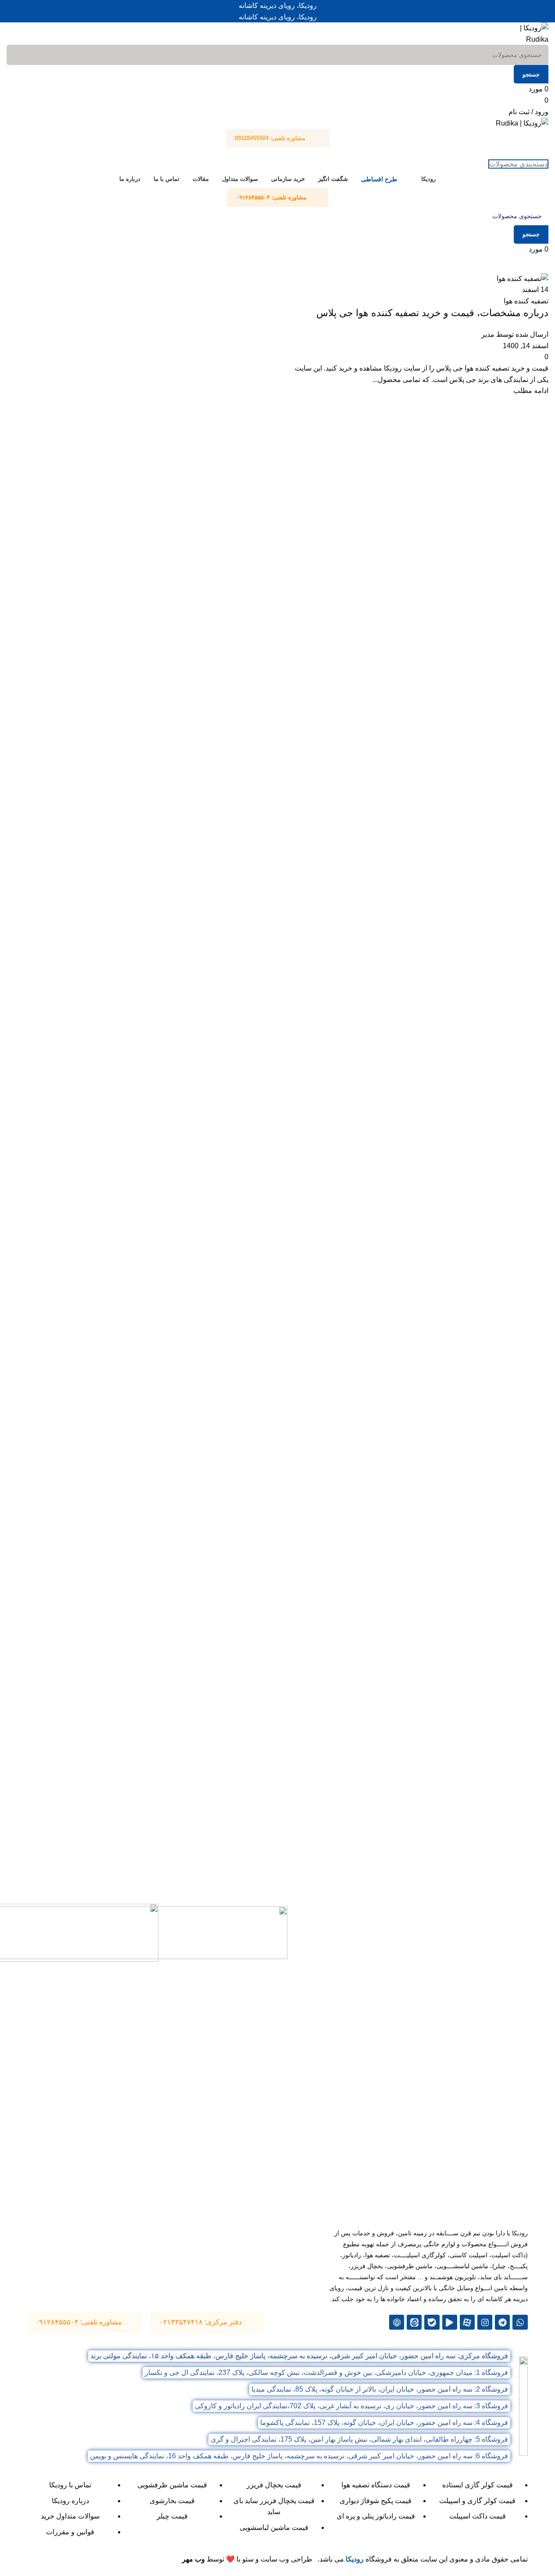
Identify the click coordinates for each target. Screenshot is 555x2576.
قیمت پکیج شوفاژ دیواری (376, 2501)
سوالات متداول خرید (70, 2516)
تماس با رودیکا (70, 2485)
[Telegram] (502, 2322)
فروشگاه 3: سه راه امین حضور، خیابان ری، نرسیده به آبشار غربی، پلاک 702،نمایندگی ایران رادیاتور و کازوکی (351, 2406)
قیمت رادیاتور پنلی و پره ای (376, 2516)
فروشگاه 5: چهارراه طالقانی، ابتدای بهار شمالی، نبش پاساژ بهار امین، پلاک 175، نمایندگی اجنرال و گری (359, 2439)
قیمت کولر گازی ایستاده (478, 2485)
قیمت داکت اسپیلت (478, 2516)
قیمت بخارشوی (172, 2501)
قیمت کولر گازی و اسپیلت (477, 2501)
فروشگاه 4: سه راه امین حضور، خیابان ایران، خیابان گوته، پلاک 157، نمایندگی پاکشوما (384, 2423)
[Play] (450, 2322)
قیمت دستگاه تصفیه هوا (376, 2485)
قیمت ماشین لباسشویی (274, 2527)
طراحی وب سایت (286, 2559)
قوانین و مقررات (70, 2532)
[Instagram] (485, 2322)
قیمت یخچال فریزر (274, 2485)
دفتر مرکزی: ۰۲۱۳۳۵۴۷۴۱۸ (201, 2322)
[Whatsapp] (520, 2322)
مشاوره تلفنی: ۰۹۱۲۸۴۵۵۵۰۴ (79, 2322)
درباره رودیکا (70, 2501)
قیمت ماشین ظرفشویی (172, 2485)
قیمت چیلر (172, 2516)
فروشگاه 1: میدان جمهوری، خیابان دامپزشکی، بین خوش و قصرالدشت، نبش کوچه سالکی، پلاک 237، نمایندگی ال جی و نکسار (326, 2372)
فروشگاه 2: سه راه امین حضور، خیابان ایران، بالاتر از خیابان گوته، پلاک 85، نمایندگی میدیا (380, 2389)
